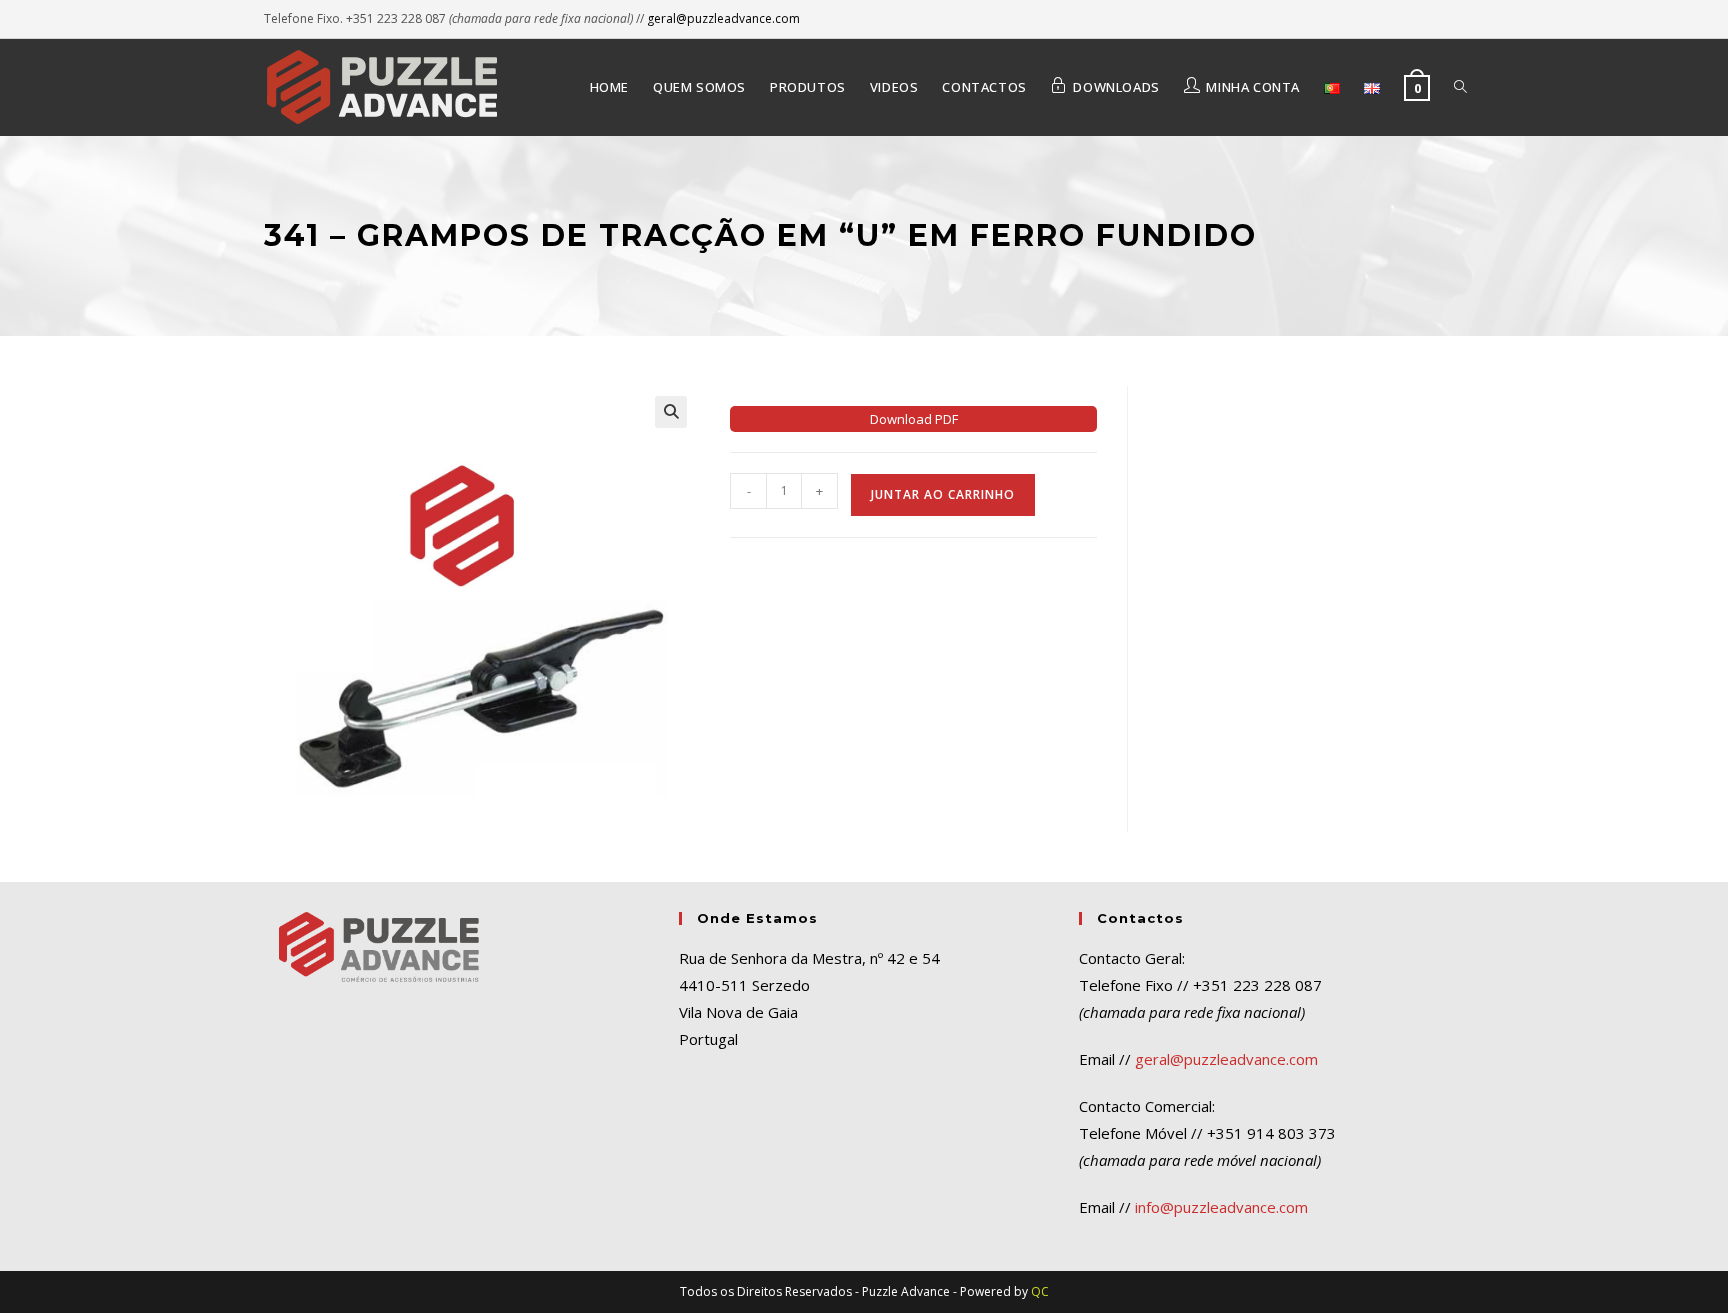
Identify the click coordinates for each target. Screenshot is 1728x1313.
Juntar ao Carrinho (943, 494)
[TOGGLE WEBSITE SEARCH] (1460, 87)
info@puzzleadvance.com (1221, 1207)
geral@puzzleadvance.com (723, 18)
